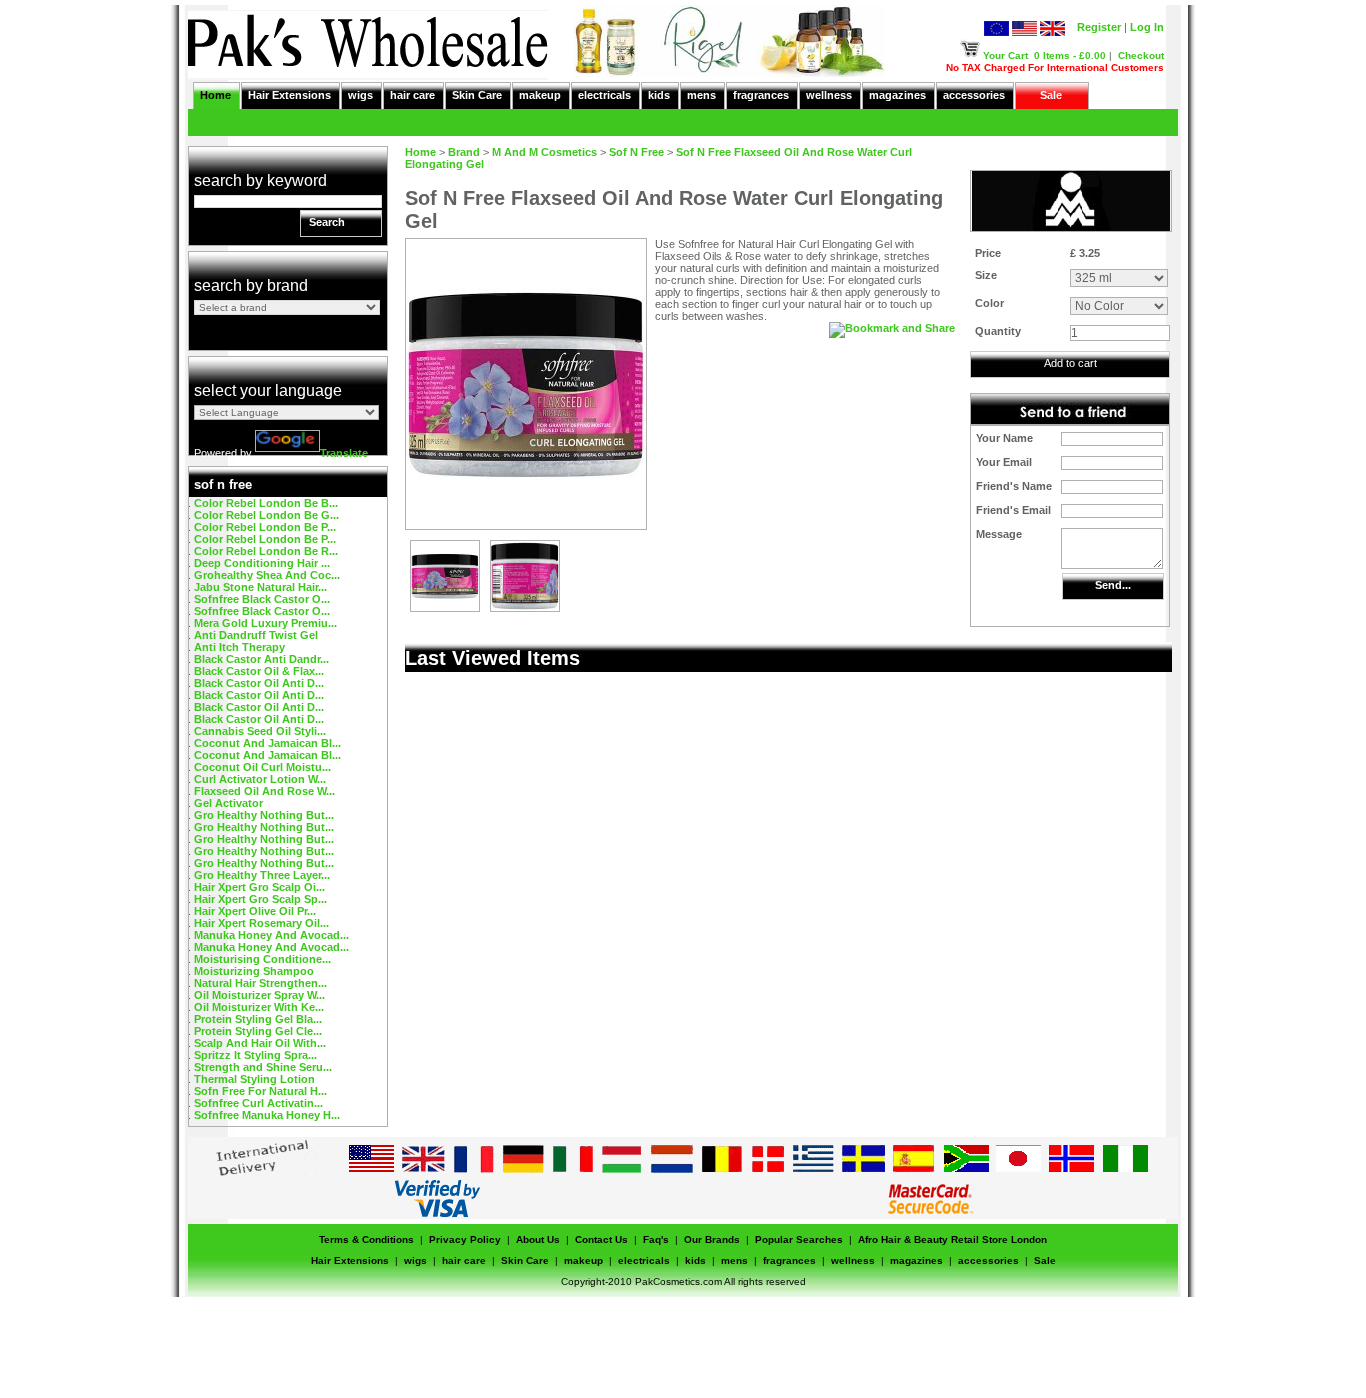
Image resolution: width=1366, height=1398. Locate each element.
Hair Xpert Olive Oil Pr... (255, 911)
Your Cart (1005, 55)
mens (701, 95)
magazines (897, 95)
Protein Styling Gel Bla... (258, 1019)
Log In (1147, 27)
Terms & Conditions (366, 1239)
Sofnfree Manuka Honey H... (267, 1115)
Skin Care (477, 95)
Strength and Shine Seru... (263, 1067)
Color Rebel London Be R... (266, 551)
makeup (540, 95)
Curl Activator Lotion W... (260, 779)
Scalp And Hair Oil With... (260, 1043)
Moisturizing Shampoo (254, 971)
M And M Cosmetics (544, 152)
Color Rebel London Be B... (266, 503)
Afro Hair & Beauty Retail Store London (952, 1239)
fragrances (761, 95)
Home (215, 95)
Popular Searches (799, 1239)
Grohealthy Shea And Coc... (267, 575)
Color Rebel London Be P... (265, 527)
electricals (604, 95)
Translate (344, 453)
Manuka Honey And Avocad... (271, 935)
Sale (1051, 95)
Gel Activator (228, 803)
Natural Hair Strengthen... (260, 983)
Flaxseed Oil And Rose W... (264, 791)
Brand (464, 152)
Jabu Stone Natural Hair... (260, 587)
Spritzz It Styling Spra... (255, 1055)
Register (1099, 27)
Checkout (1141, 55)
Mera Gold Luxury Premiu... (265, 623)
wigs (360, 95)
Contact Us (601, 1239)
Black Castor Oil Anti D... (259, 683)
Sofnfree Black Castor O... (262, 599)
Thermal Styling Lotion (254, 1079)
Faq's (656, 1239)
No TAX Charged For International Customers (1055, 67)
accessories (974, 95)
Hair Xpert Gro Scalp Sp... (260, 899)
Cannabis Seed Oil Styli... (260, 731)
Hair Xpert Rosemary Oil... (261, 923)
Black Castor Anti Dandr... (261, 659)
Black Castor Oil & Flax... (259, 671)
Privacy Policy (465, 1239)
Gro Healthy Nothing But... (264, 815)
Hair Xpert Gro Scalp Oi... (259, 887)
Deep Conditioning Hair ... (262, 563)
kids (659, 95)
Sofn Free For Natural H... (260, 1091)
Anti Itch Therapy (239, 647)
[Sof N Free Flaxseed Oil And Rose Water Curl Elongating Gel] (445, 607)
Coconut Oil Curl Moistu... (262, 767)
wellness (829, 95)
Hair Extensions (289, 95)
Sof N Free (636, 152)
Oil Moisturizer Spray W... (259, 995)
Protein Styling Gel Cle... (258, 1031)
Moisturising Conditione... (262, 959)
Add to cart (1070, 363)
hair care (412, 95)
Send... (1113, 585)
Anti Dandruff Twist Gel (256, 635)
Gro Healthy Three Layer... (262, 875)
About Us (538, 1239)
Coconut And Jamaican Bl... (267, 743)
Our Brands (712, 1239)
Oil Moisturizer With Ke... (259, 1007)
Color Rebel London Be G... (266, 515)
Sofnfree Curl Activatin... (258, 1103)
